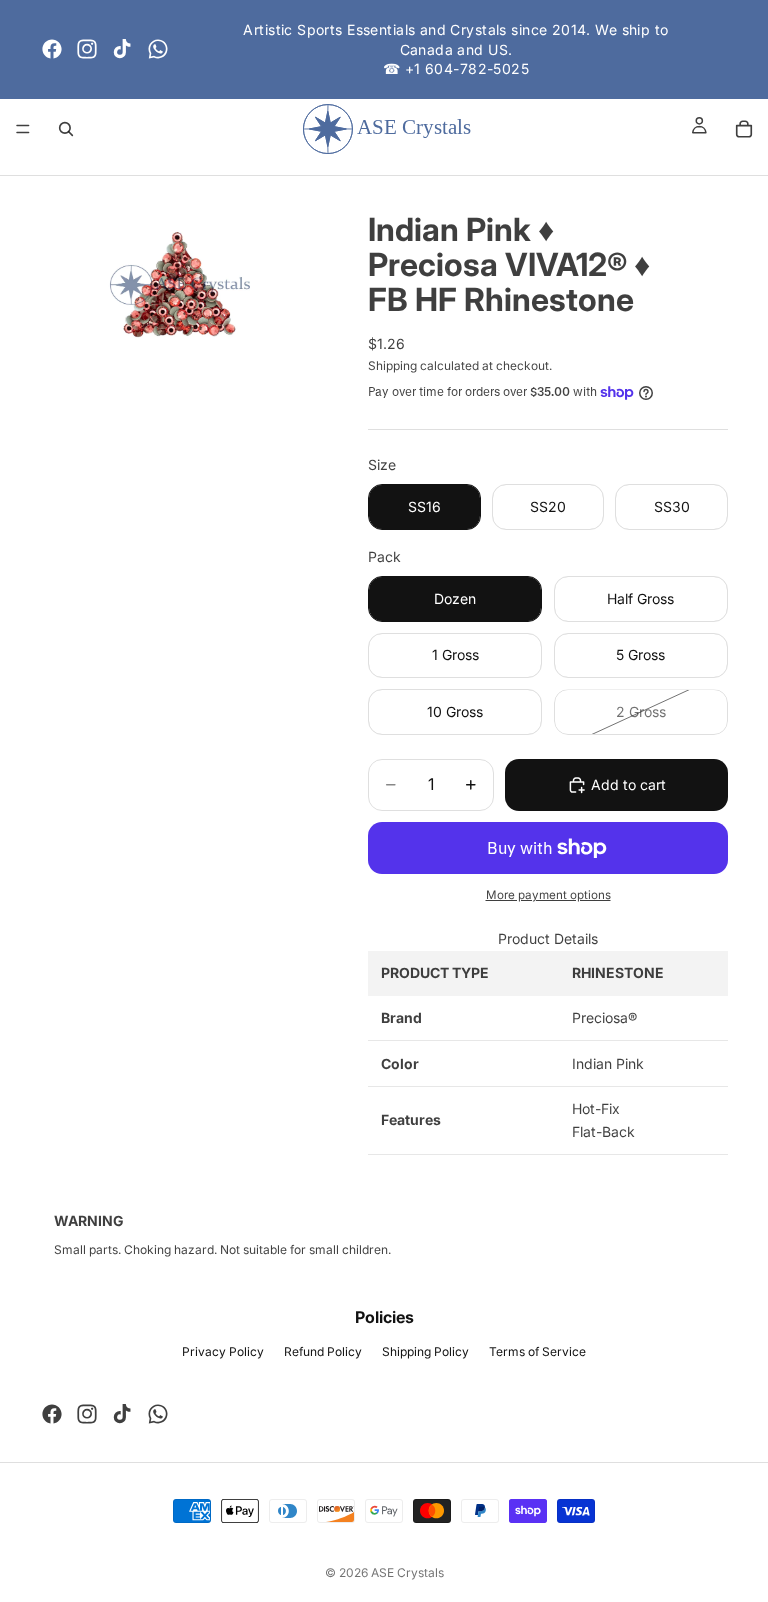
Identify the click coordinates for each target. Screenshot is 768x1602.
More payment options (548, 895)
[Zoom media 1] (180, 285)
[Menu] (23, 129)
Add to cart (628, 784)
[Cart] (744, 129)
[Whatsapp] (158, 49)
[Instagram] (87, 49)
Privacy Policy (223, 1351)
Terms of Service (537, 1351)
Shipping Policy (425, 1351)
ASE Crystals (407, 1572)
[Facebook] (52, 49)
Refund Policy (323, 1351)
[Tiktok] (122, 49)
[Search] (66, 129)
